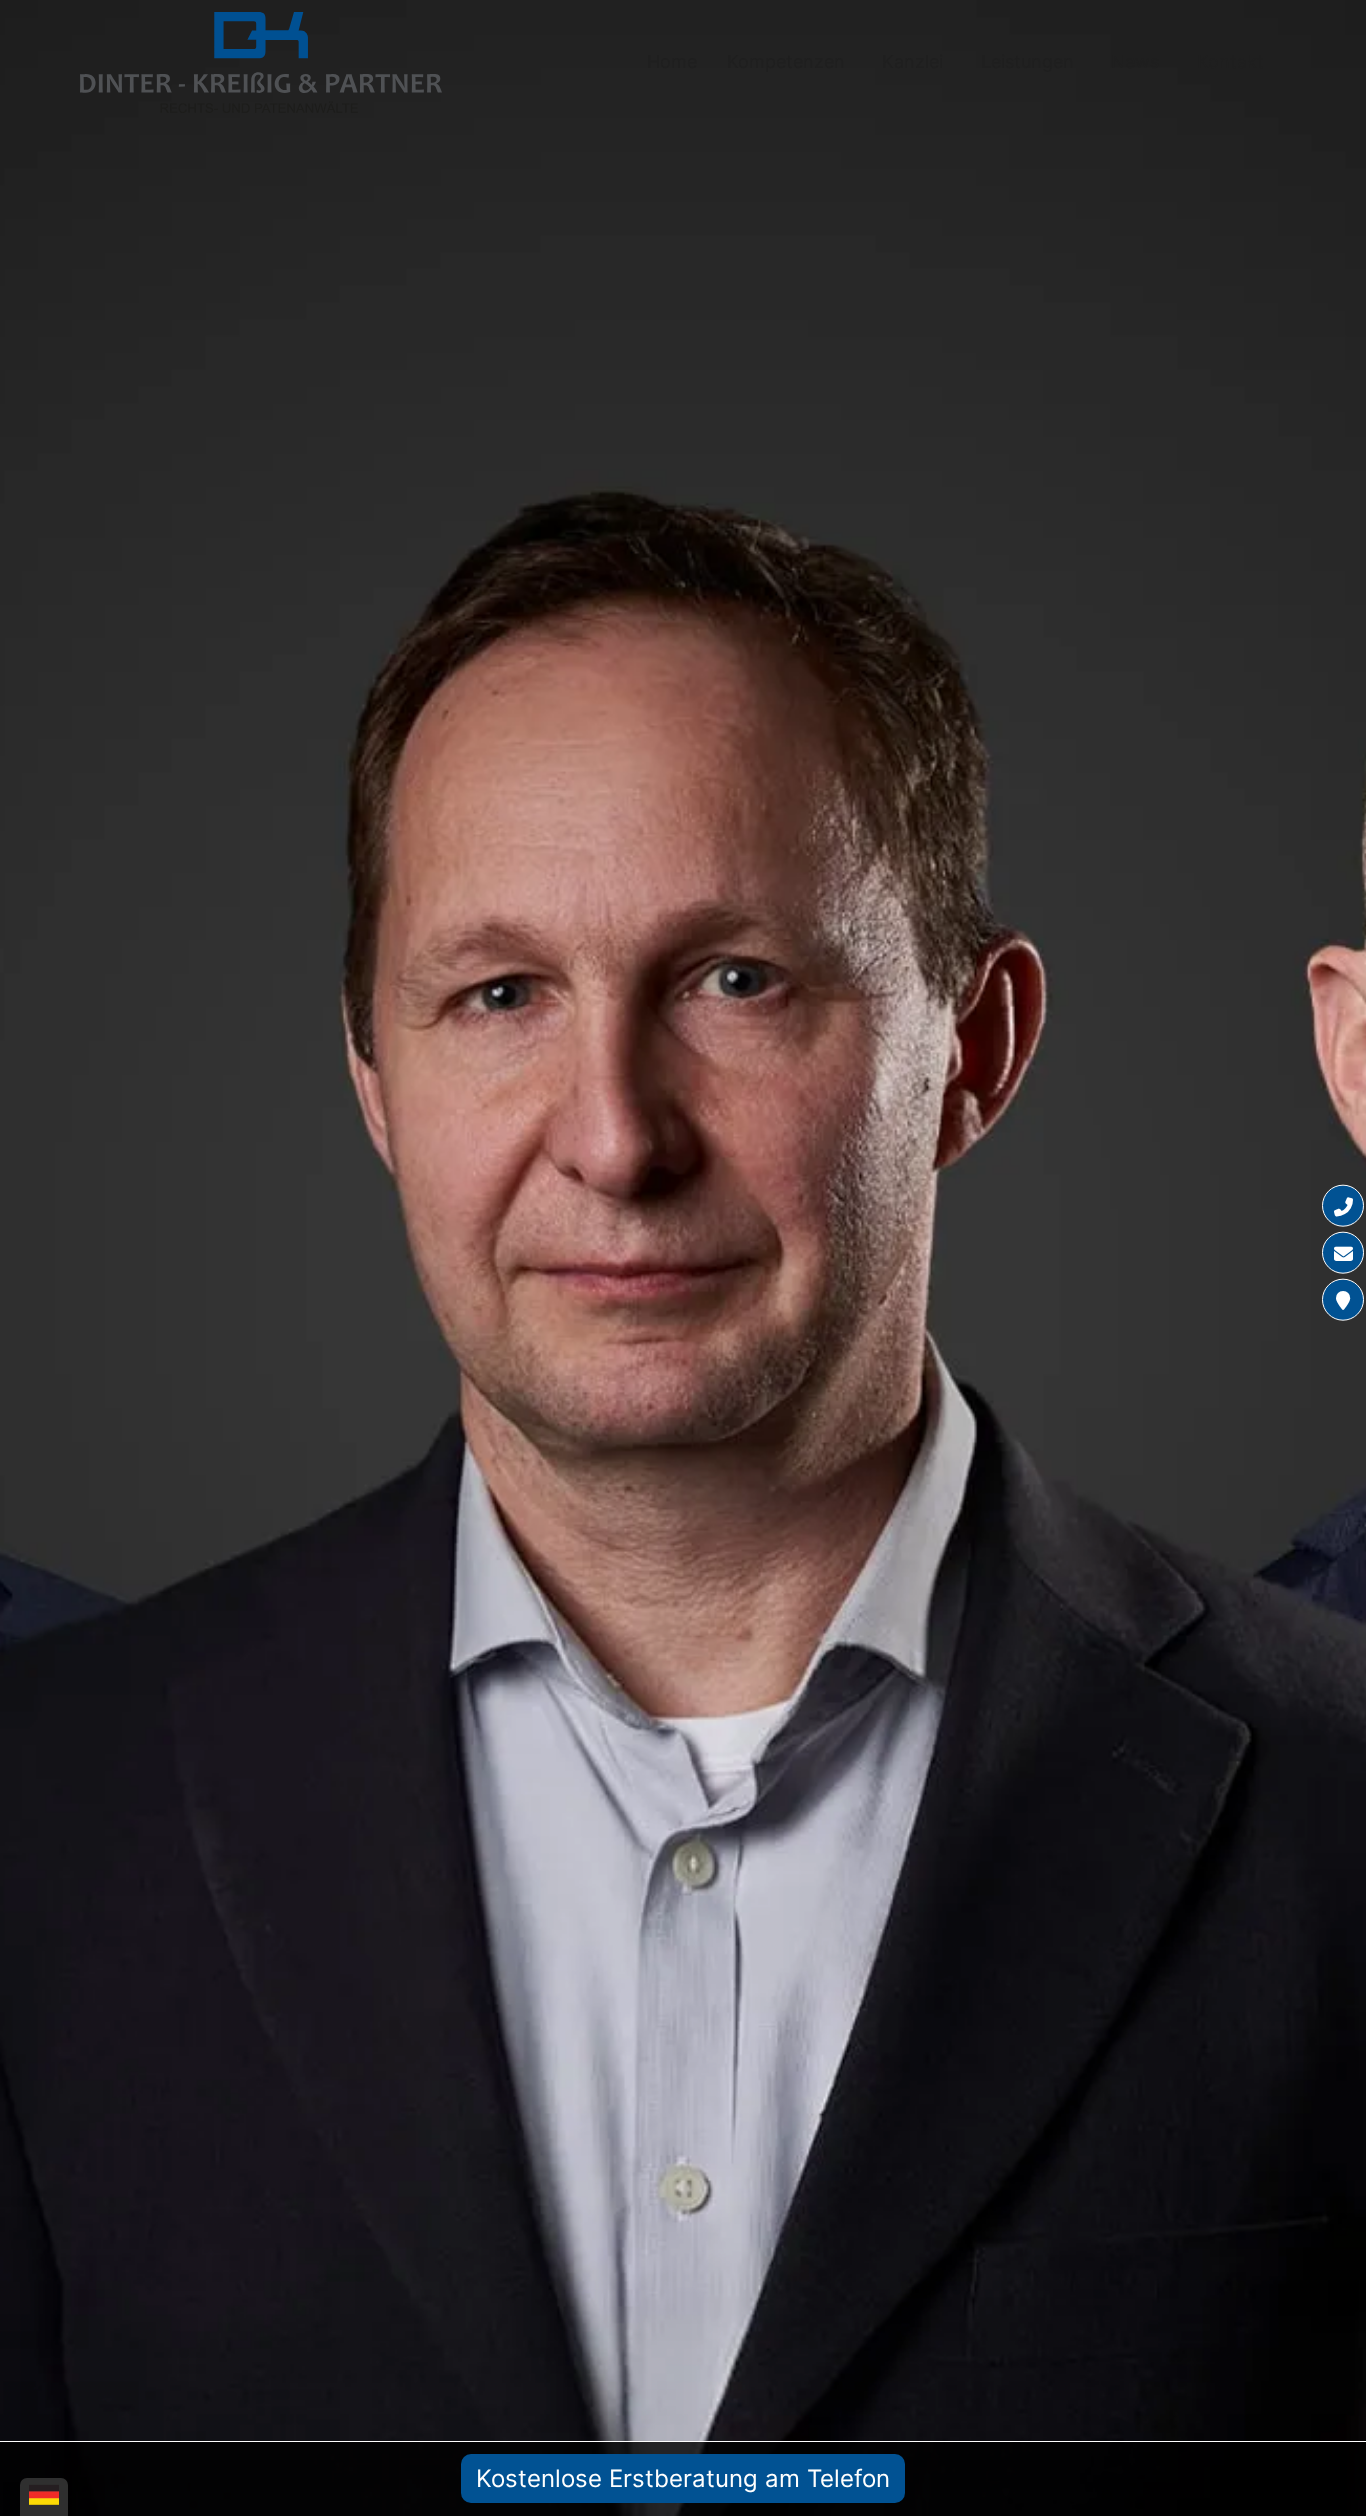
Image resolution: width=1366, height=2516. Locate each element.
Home (672, 61)
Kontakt (1230, 61)
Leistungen (1027, 61)
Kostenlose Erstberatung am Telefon (683, 2478)
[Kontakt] (1343, 1300)
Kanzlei (912, 61)
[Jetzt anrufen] (1343, 1206)
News (1135, 61)
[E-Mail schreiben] (1343, 1253)
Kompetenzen (786, 61)
